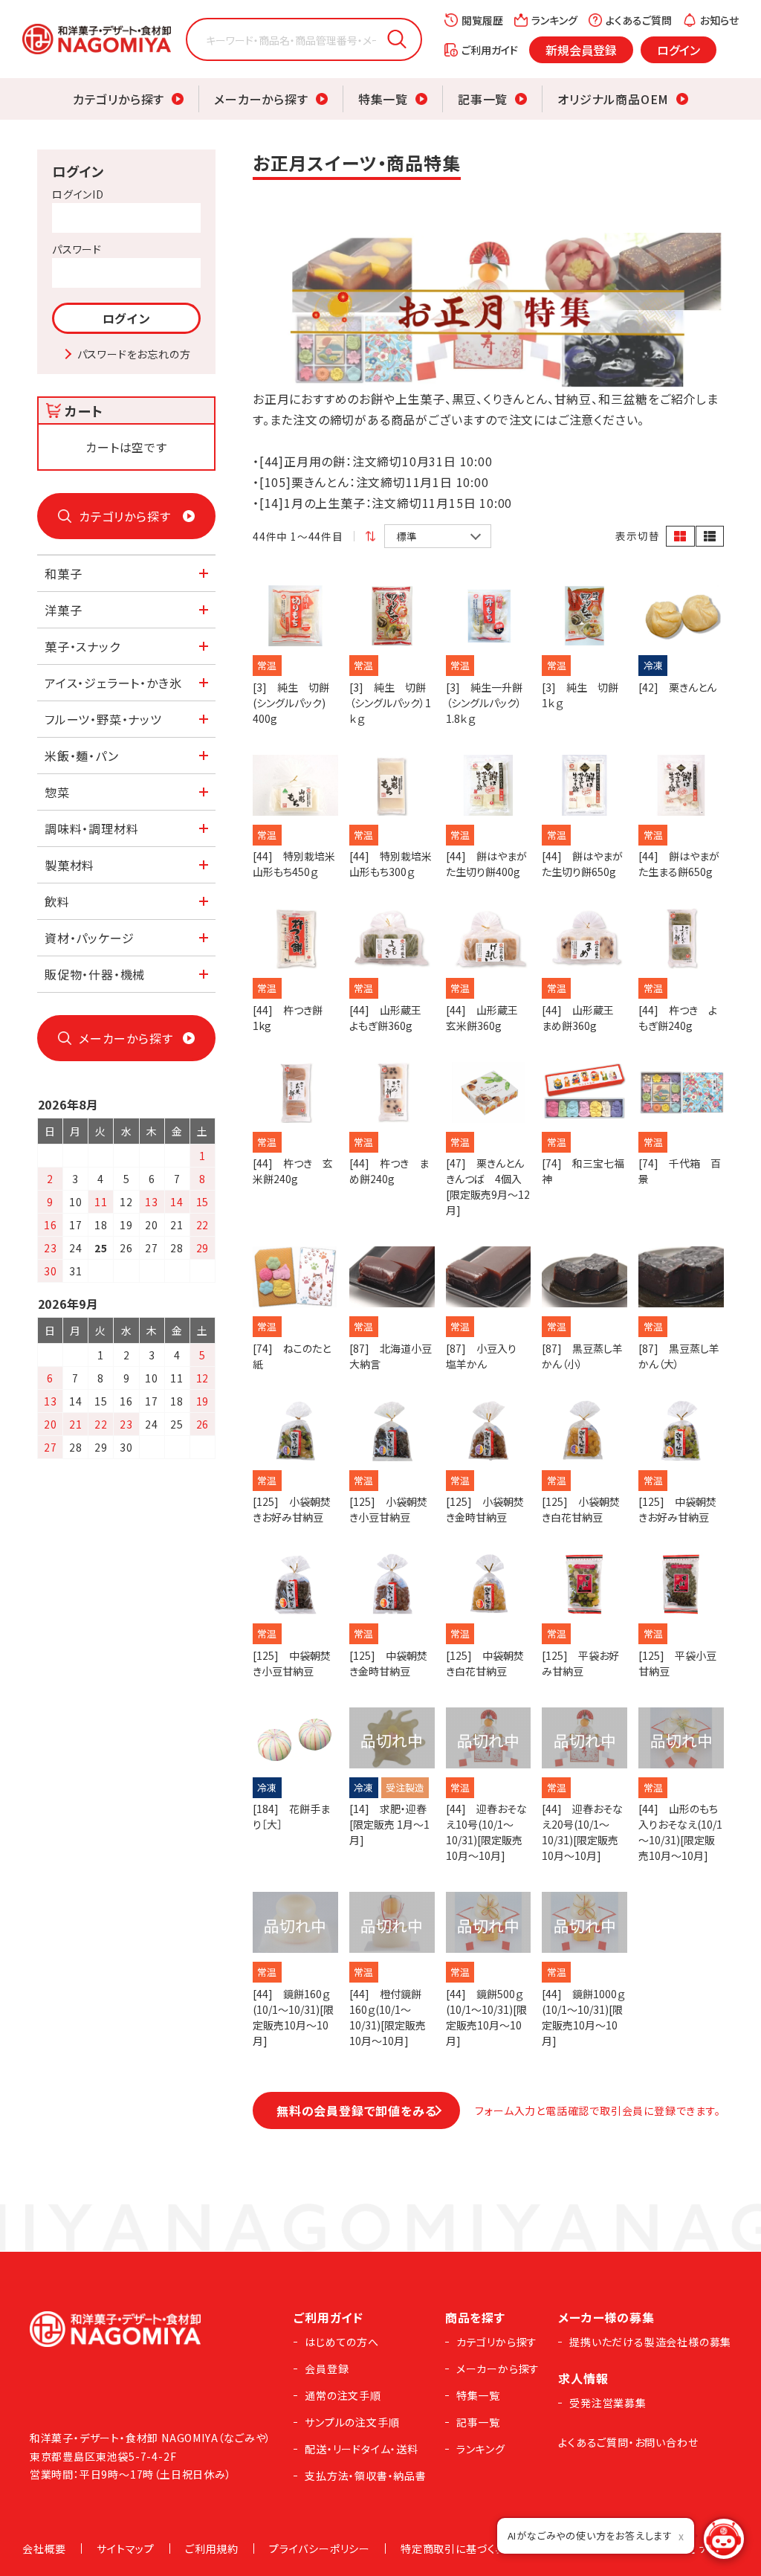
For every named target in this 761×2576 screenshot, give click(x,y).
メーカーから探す (261, 99)
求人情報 (583, 2378)
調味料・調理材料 (91, 828)
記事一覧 (483, 99)
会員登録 (327, 2369)
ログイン (679, 50)
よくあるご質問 (639, 20)
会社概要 (44, 2548)
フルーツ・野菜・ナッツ (103, 719)
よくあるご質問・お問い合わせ (628, 2442)
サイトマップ (126, 2548)
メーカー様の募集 (606, 2317)
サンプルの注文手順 (352, 2422)
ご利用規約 (212, 2548)
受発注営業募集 (608, 2403)
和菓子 (63, 573)
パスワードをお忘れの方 (134, 354)
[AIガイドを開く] (724, 2539)
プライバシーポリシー (320, 2548)
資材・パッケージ (89, 938)
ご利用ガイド (490, 50)
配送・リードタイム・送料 (362, 2449)
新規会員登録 (581, 50)
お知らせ (719, 20)
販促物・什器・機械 (95, 974)
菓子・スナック (82, 646)
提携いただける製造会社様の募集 (650, 2342)
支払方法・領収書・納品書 (366, 2476)
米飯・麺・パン (82, 756)
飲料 (57, 901)
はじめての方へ (342, 2342)
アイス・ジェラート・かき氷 (113, 683)
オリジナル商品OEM (613, 99)
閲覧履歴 (482, 20)
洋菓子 (63, 610)
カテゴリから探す (119, 99)
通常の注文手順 (343, 2395)
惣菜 (57, 792)
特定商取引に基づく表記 (459, 2548)
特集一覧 (383, 99)
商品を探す (475, 2317)
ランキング (554, 20)
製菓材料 (69, 865)
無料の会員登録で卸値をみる (356, 2110)
